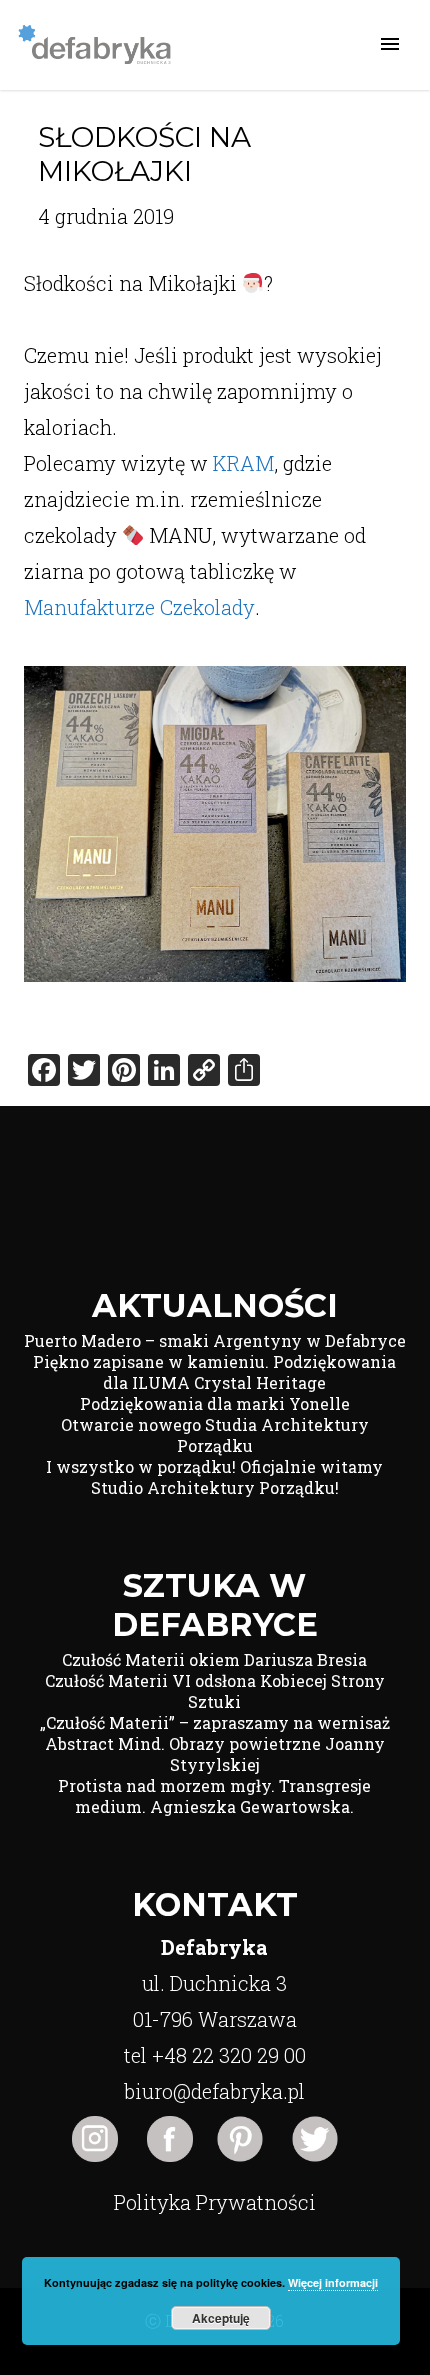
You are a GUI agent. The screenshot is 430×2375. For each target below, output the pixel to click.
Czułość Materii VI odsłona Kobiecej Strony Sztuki (215, 1691)
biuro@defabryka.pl (214, 2091)
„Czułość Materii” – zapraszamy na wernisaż (215, 1722)
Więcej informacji (333, 2282)
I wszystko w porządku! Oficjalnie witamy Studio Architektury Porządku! (214, 1477)
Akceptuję (221, 2318)
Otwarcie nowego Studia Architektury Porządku (215, 1435)
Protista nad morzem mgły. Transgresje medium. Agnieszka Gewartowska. (214, 1796)
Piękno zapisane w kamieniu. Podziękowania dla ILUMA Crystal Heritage (214, 1372)
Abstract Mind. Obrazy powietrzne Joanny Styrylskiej (215, 1754)
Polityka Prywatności (215, 2202)
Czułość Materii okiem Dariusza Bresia (214, 1659)
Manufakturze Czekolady (139, 607)
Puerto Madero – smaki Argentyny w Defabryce (215, 1340)
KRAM (243, 463)
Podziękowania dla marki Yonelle (215, 1403)
